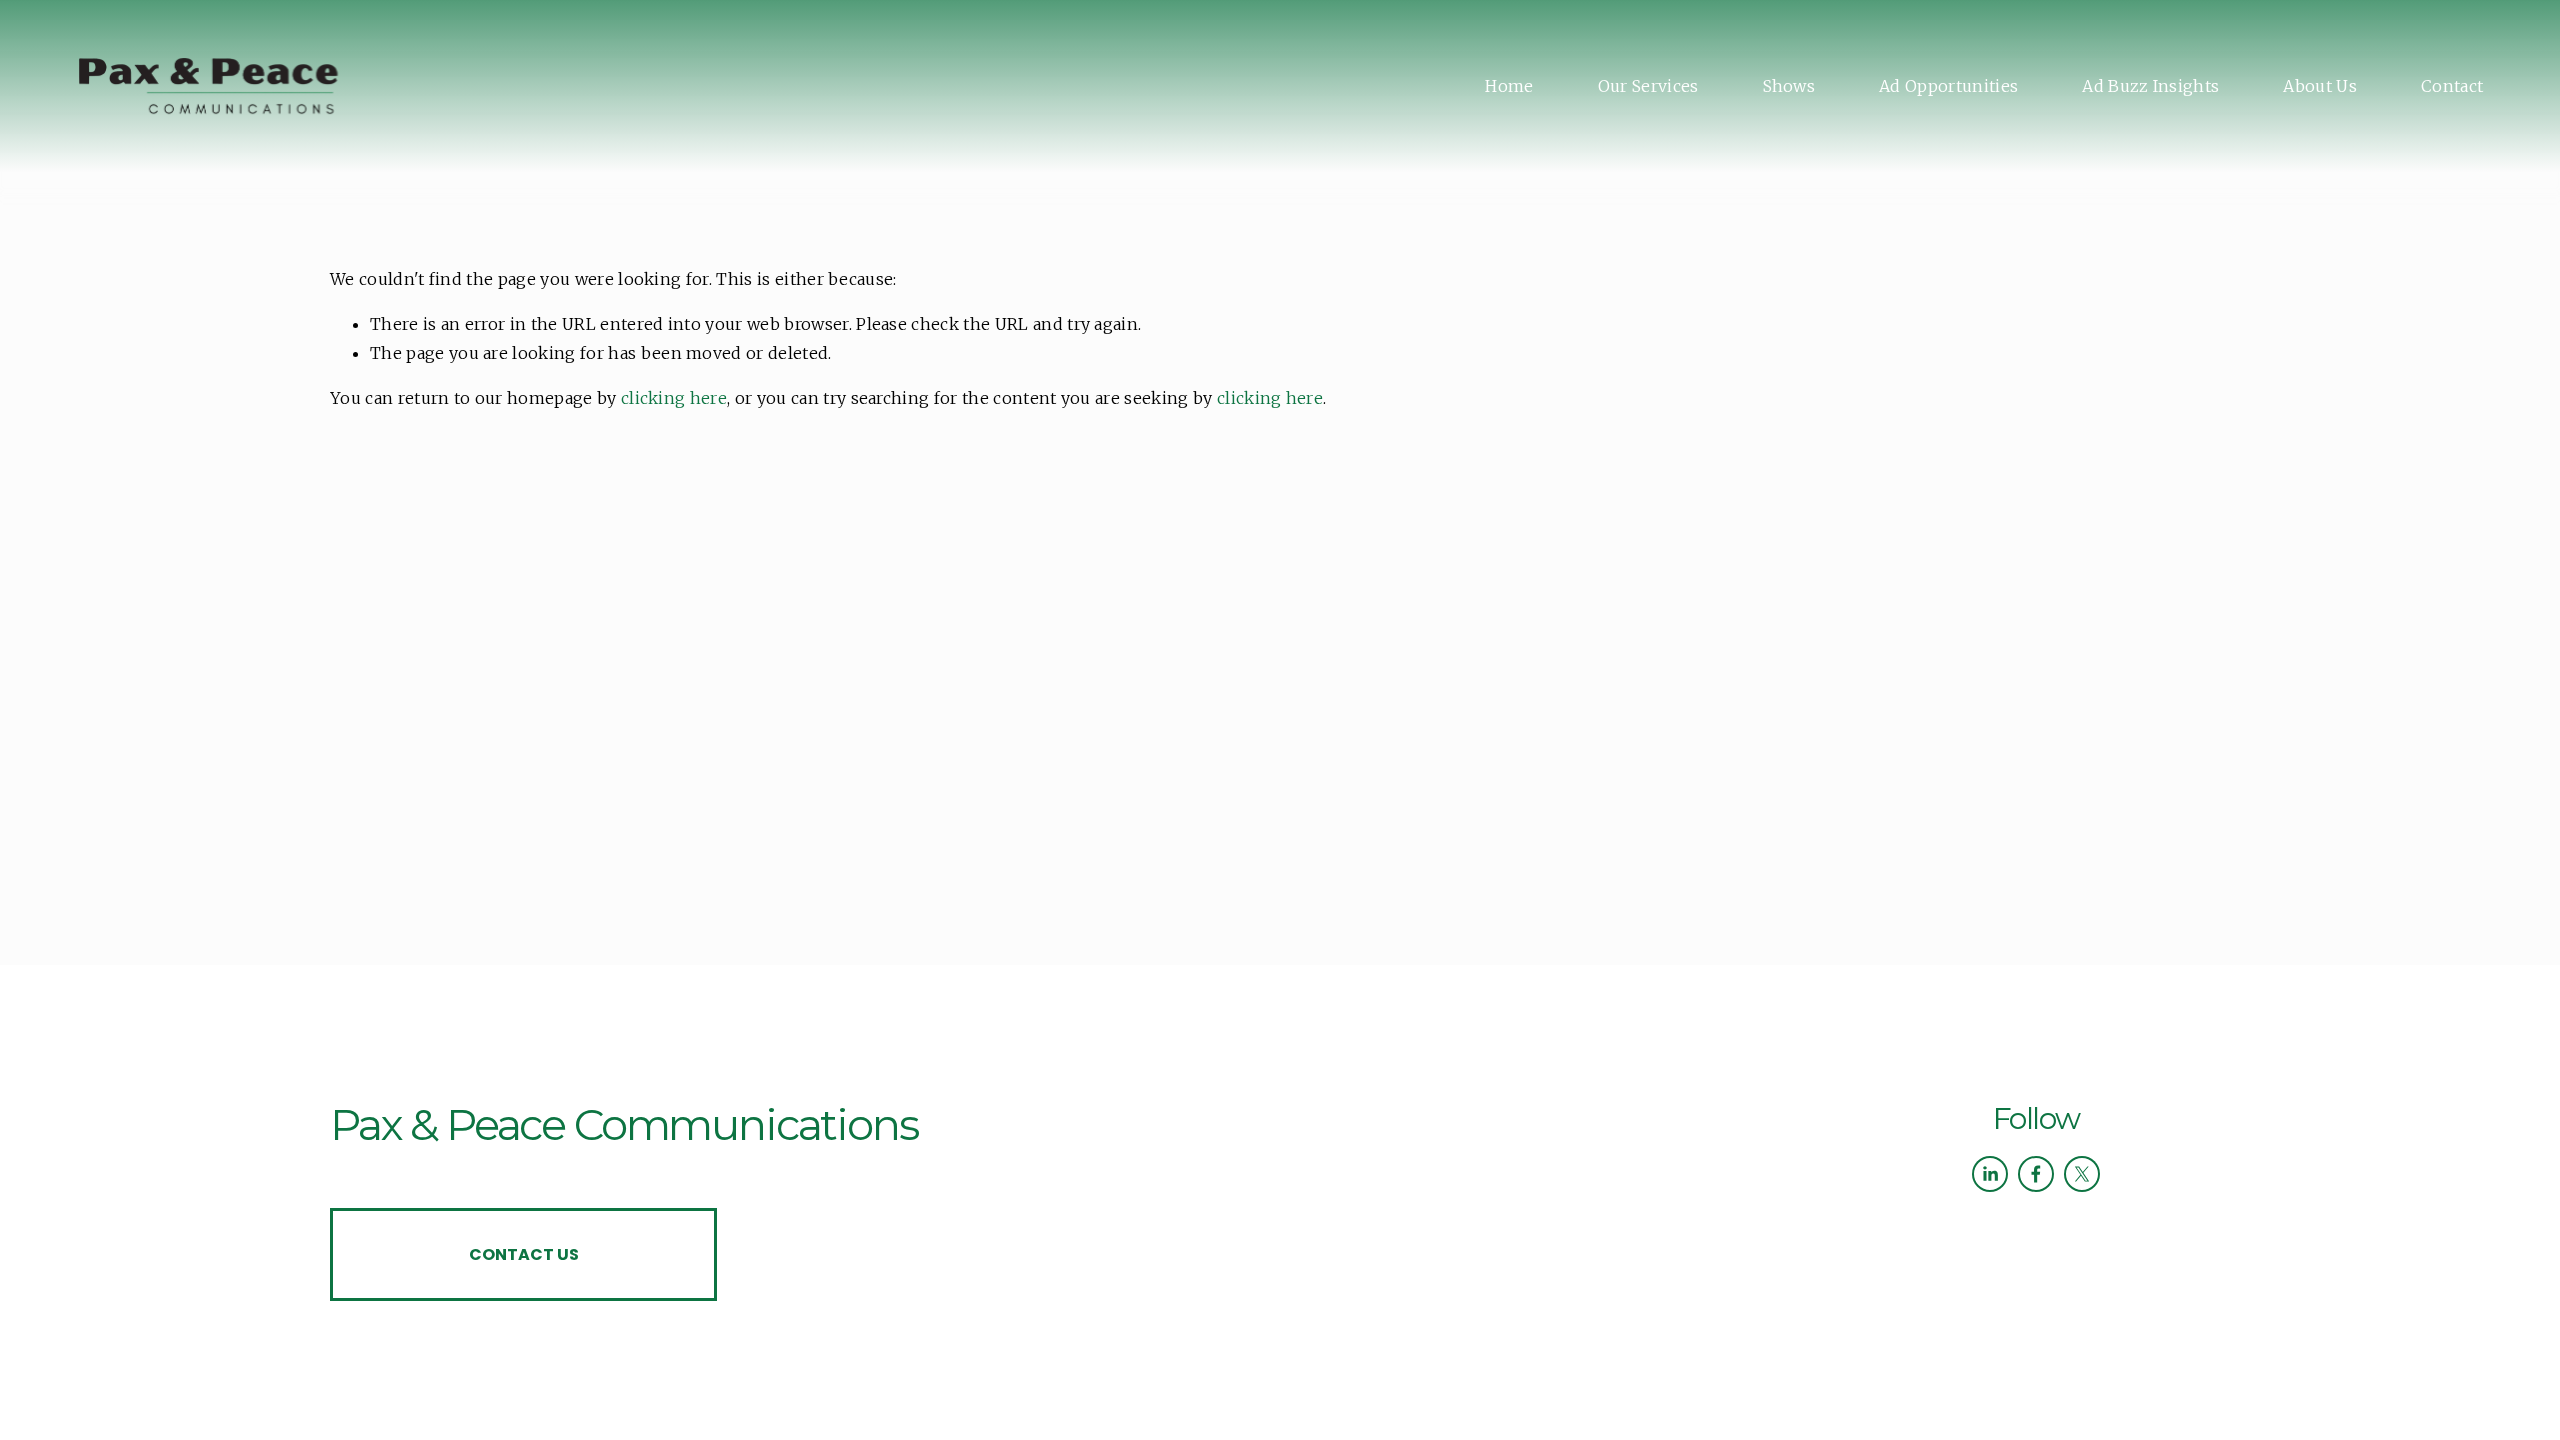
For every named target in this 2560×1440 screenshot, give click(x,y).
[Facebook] (2036, 1174)
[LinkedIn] (1990, 1174)
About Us (2320, 86)
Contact (2452, 86)
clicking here (674, 398)
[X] (2082, 1174)
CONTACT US (524, 1254)
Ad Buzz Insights (2150, 86)
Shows (1789, 86)
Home (1509, 86)
